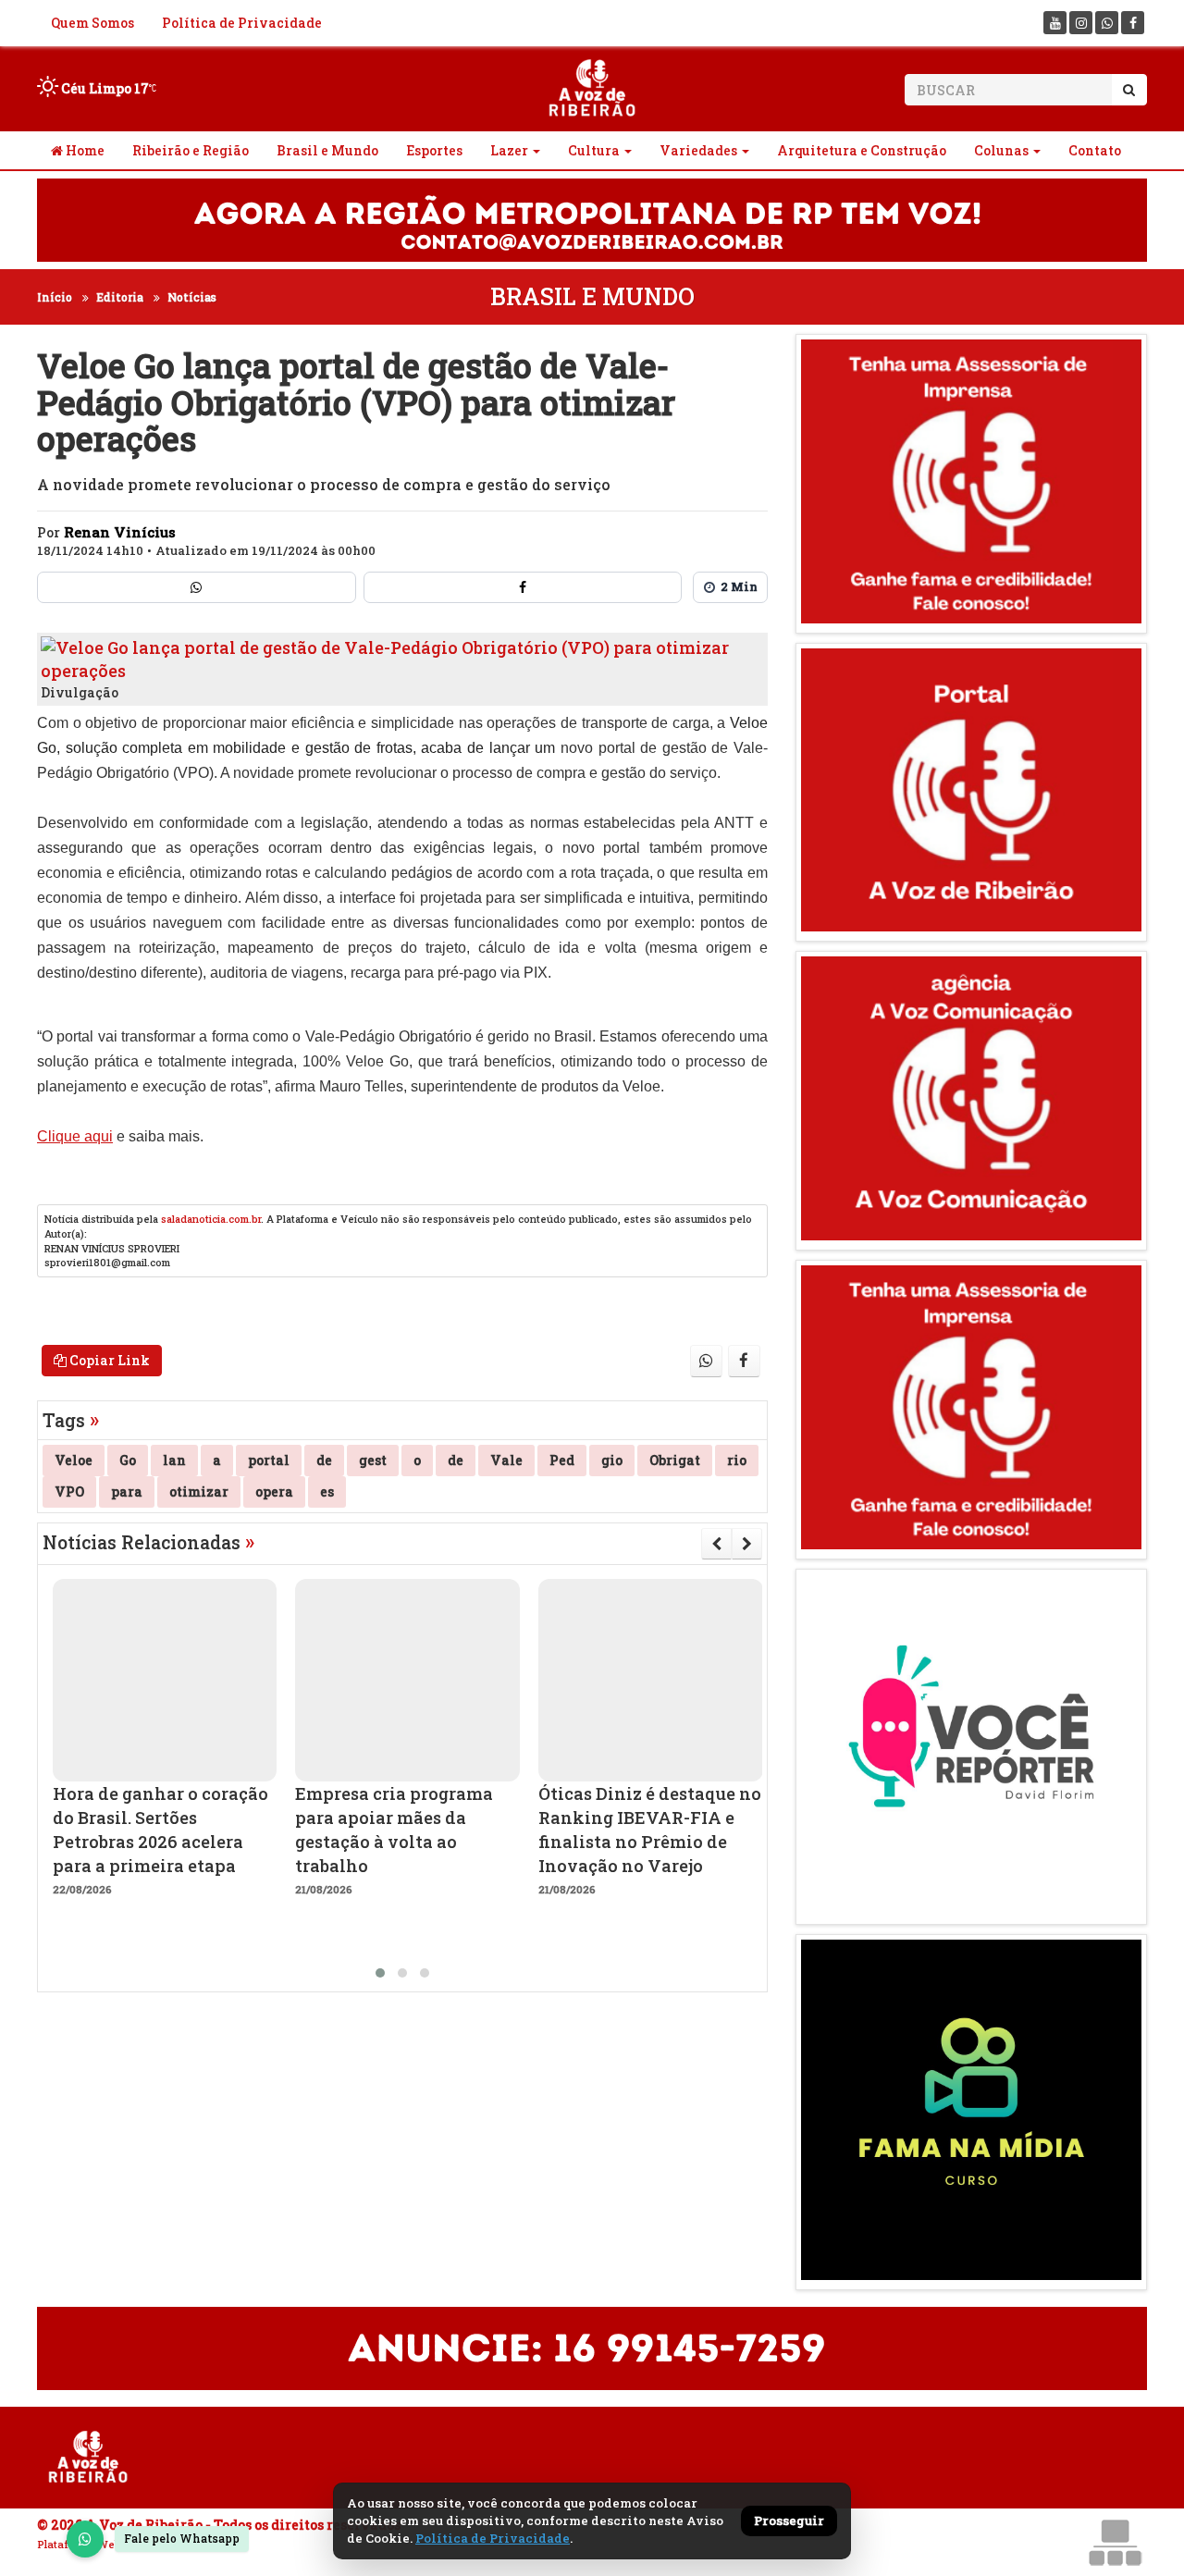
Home (84, 150)
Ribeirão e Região (191, 150)
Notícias (192, 297)
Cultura (594, 150)
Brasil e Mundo (327, 150)
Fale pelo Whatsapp (182, 2538)
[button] (380, 1973)
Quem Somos (92, 23)
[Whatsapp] (1107, 23)
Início (55, 297)
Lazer (509, 150)
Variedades (698, 150)
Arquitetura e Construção (862, 150)
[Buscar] (1129, 90)
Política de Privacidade (242, 23)
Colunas (1001, 150)
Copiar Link (108, 1360)
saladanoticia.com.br (211, 1219)
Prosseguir (789, 2521)
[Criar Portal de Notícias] (1115, 2542)
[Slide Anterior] (716, 1544)
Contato (1095, 150)
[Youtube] (1055, 23)
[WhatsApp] (85, 2539)
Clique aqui (75, 1136)
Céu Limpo (104, 88)
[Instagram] (1081, 23)
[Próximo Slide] (747, 1544)
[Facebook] (1133, 23)
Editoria (120, 297)
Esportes (434, 150)
